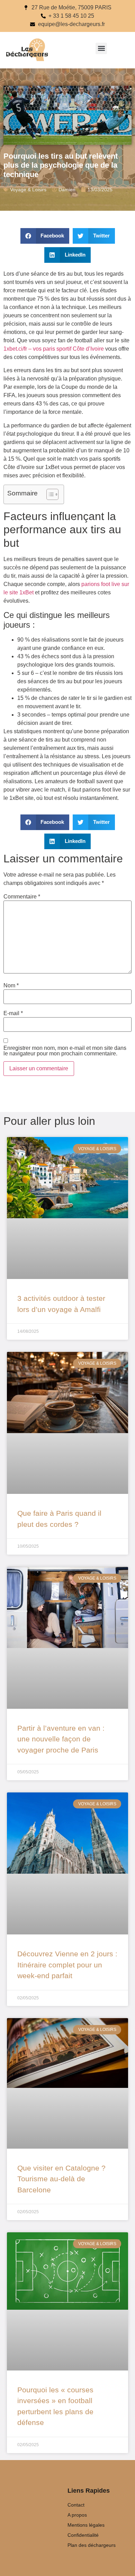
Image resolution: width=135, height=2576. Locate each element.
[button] (101, 48)
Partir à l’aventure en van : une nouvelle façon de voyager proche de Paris (61, 1739)
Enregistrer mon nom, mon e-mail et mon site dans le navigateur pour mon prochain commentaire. (65, 1051)
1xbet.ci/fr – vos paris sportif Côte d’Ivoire (54, 349)
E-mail (13, 1013)
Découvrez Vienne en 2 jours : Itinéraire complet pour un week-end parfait (67, 1965)
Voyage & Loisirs (28, 190)
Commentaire (22, 897)
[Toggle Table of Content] (49, 494)
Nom (11, 986)
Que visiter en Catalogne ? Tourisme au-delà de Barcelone (61, 2179)
